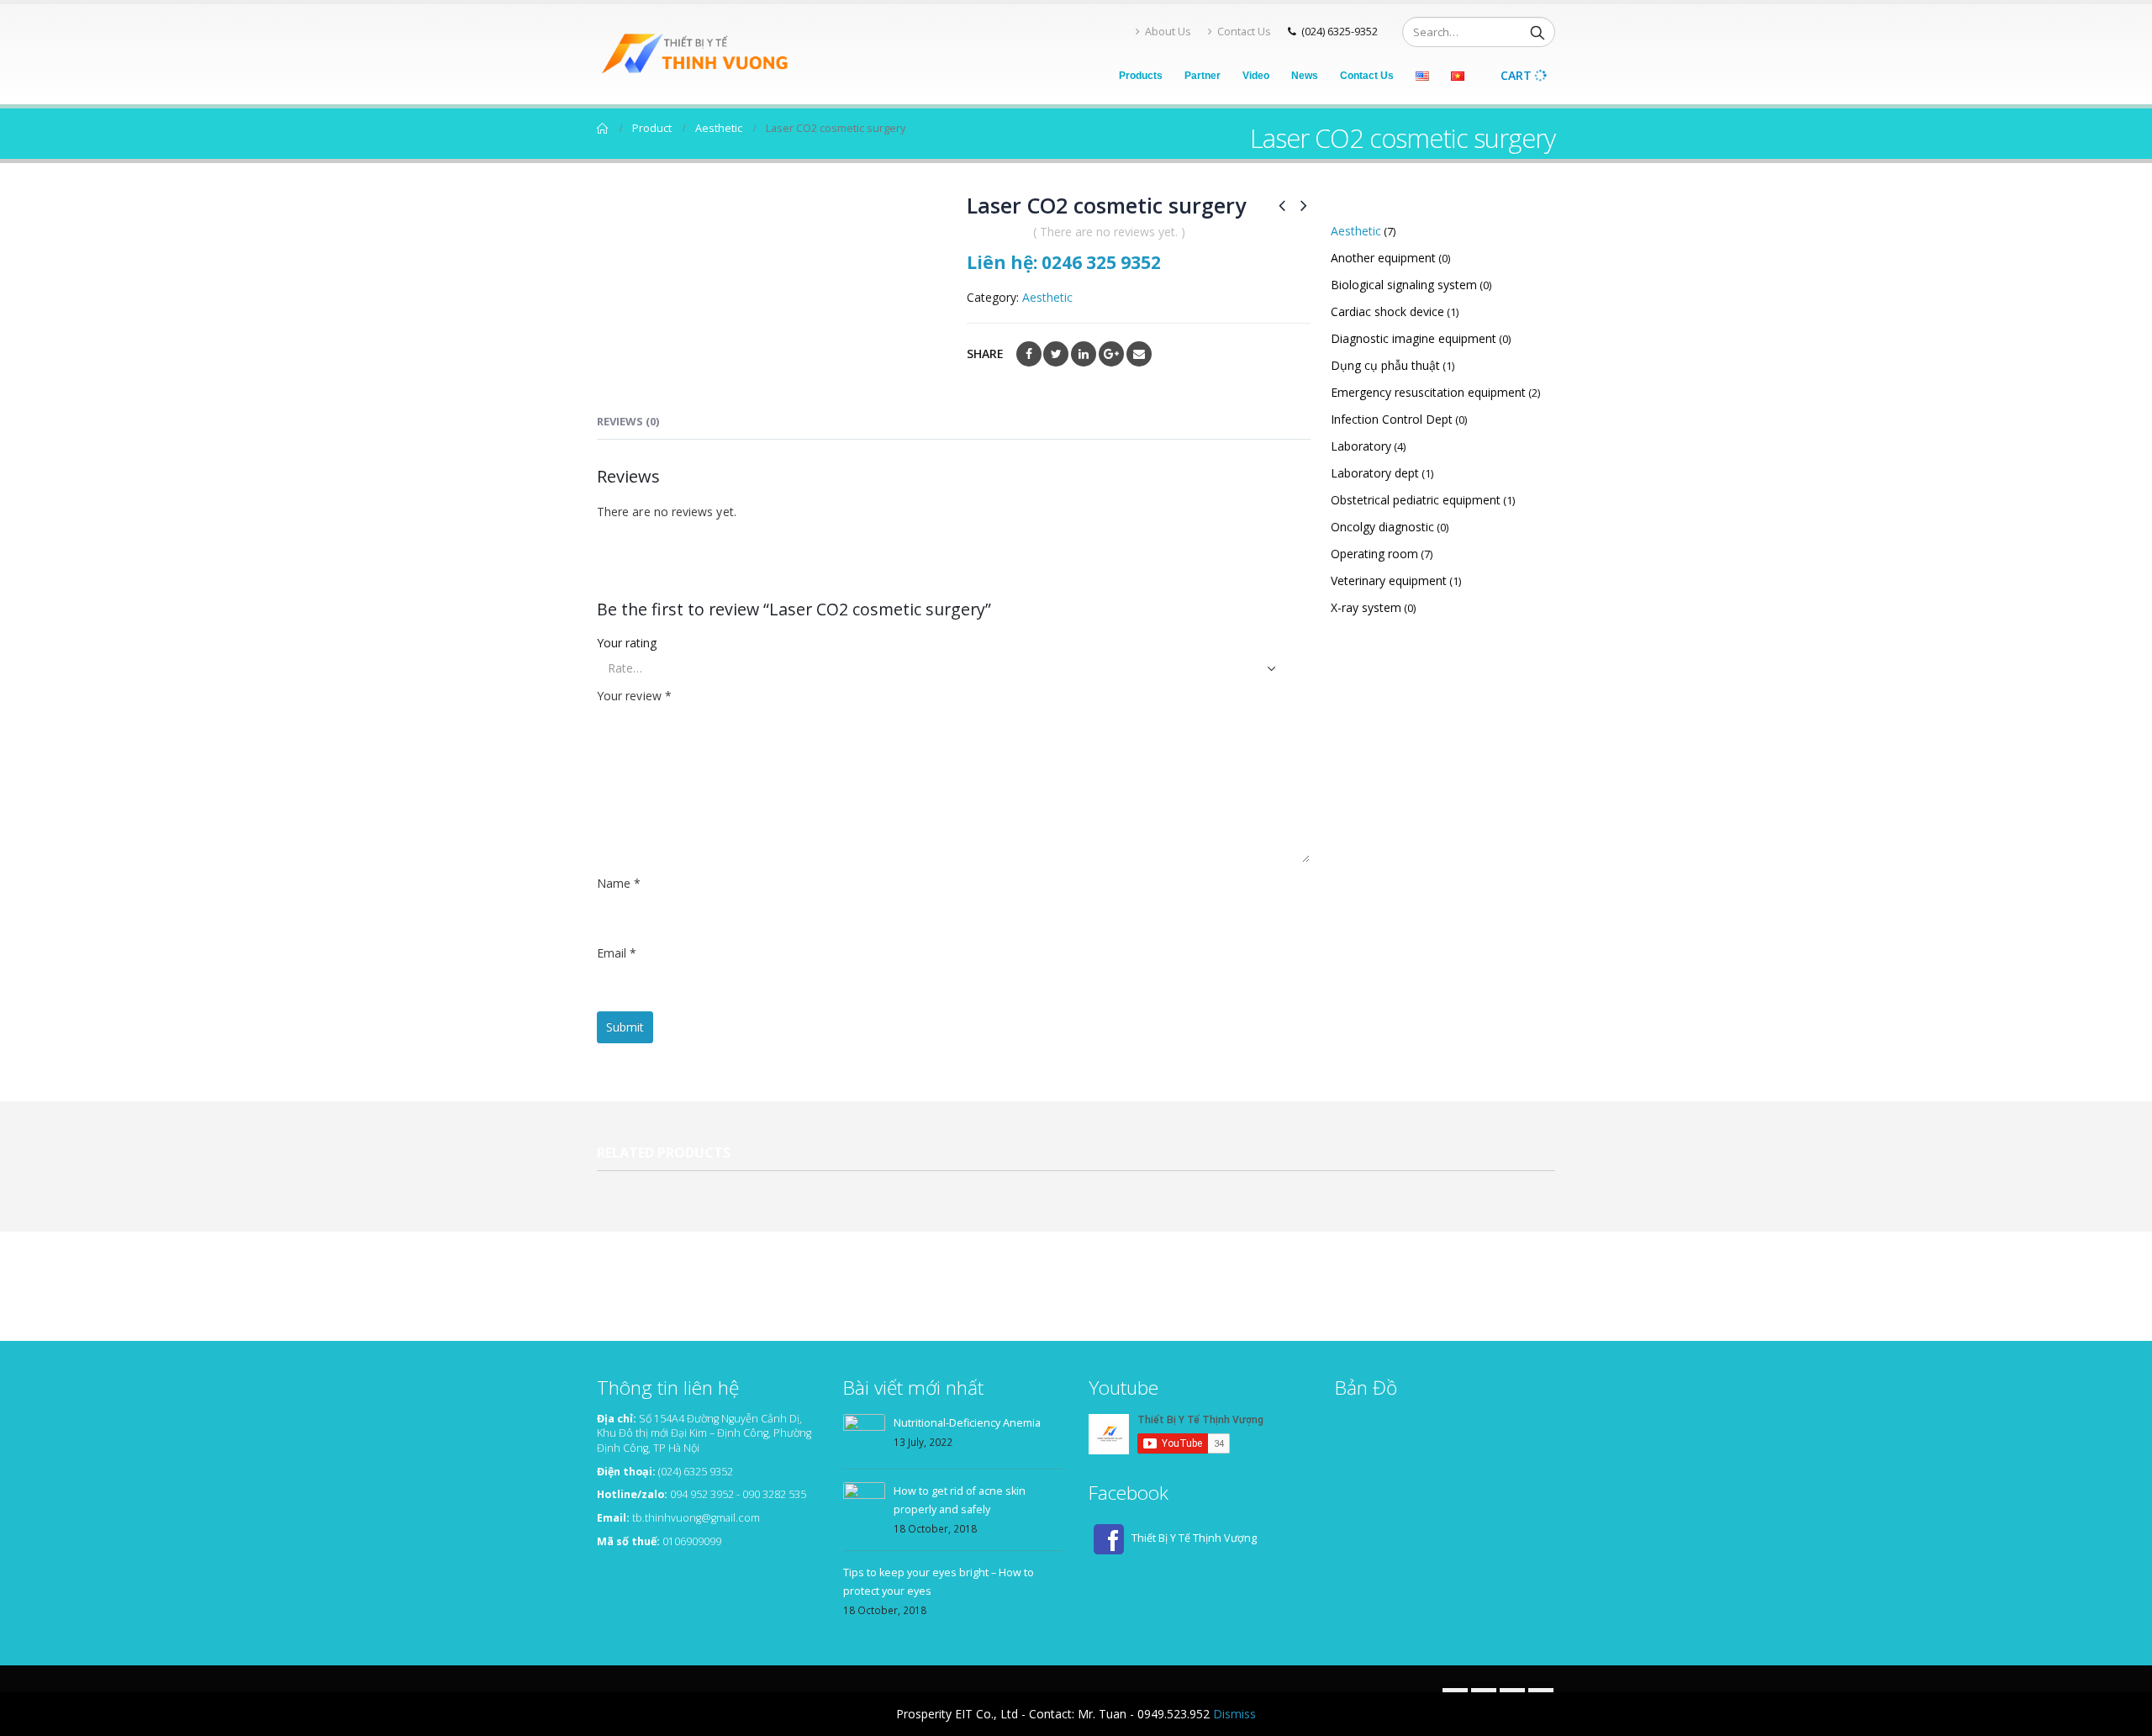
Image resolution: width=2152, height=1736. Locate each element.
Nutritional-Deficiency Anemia (967, 1423)
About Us (1168, 32)
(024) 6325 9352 (696, 1472)
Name (619, 883)
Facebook (1029, 354)
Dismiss (1234, 1714)
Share (985, 354)
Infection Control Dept (1392, 419)
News (1305, 76)
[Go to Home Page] (603, 129)
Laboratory (1361, 446)
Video (1256, 76)
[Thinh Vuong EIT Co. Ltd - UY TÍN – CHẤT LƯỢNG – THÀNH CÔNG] (702, 54)
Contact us (1367, 76)
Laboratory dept (1375, 473)
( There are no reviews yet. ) (1109, 232)
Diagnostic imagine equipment (1414, 338)
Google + (1111, 354)
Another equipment (1383, 258)
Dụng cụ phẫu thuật (1385, 365)
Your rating (627, 643)
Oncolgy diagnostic (1382, 527)
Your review (634, 696)
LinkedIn (1084, 354)
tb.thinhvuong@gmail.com (696, 1518)
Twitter (1056, 354)
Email (1139, 354)
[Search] (1538, 32)
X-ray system (1366, 607)
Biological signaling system (1404, 285)
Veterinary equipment (1389, 580)
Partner (1203, 76)
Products (1141, 76)
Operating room (1374, 554)
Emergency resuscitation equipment (1428, 392)
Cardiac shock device (1387, 311)
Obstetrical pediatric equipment (1416, 500)
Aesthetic (1047, 297)
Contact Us (1244, 32)
